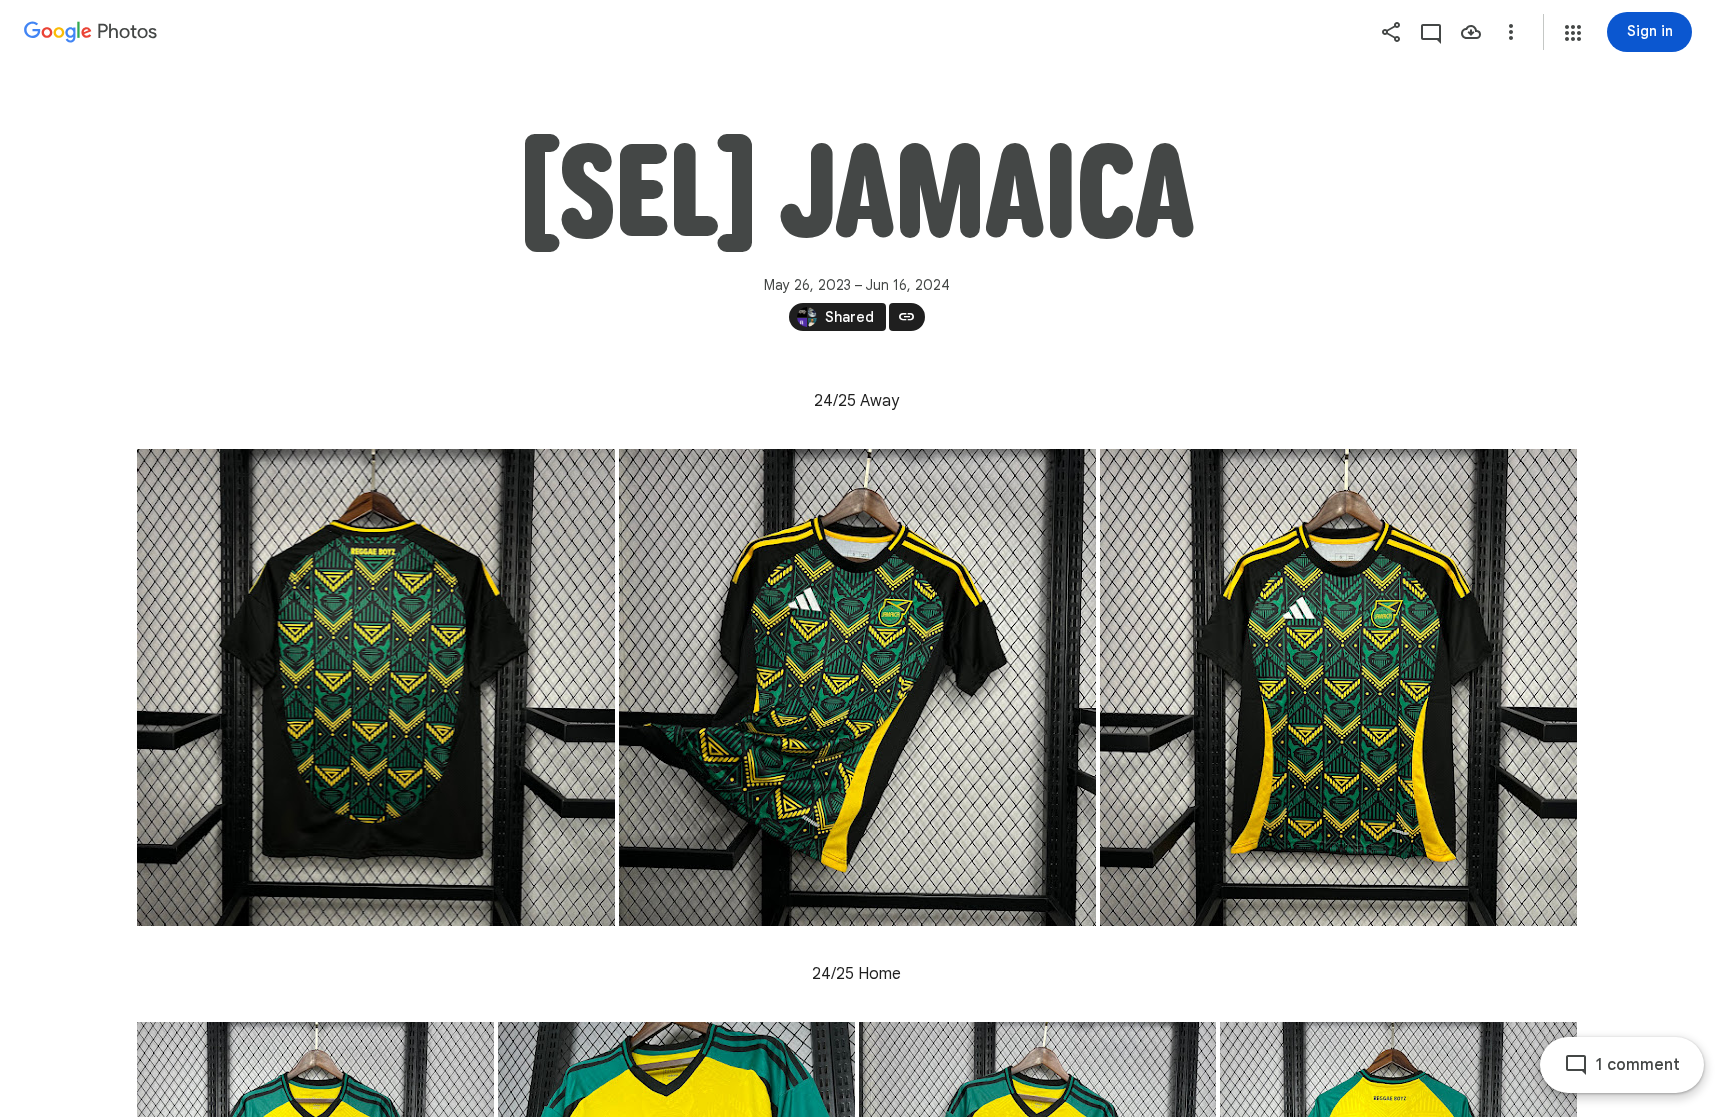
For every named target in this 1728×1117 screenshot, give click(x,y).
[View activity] (1431, 32)
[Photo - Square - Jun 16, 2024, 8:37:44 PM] (376, 687)
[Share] (1391, 32)
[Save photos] (1471, 32)
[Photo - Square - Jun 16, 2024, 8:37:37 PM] (1338, 687)
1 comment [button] (1638, 1065)
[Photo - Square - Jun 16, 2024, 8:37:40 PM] (857, 687)
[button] (1573, 33)
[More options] (1511, 32)
